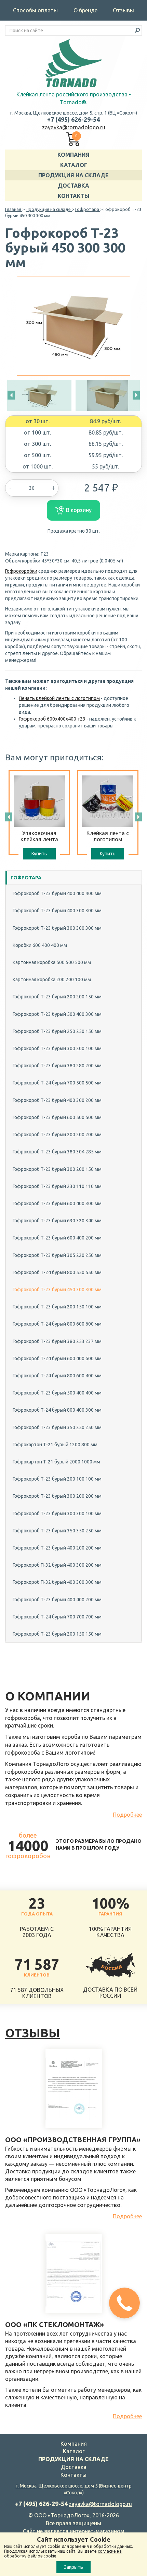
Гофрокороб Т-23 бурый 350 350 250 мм (57, 1531)
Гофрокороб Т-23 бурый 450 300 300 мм (57, 1290)
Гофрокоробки (21, 571)
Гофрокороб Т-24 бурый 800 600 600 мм (57, 1324)
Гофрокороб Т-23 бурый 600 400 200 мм (57, 1238)
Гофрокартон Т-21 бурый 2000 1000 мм (56, 1462)
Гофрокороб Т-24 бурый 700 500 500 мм (57, 1083)
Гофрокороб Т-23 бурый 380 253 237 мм (57, 1341)
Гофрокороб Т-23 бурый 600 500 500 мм (57, 1117)
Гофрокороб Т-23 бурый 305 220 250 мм (57, 1255)
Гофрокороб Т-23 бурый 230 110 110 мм (57, 1186)
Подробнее (127, 1815)
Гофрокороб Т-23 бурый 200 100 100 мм (57, 1479)
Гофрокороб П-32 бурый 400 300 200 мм (57, 1565)
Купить (39, 854)
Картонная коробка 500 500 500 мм (52, 962)
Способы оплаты (35, 10)
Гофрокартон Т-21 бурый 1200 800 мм (55, 1445)
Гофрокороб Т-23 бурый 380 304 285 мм (57, 1152)
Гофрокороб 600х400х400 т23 (52, 719)
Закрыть (73, 2567)
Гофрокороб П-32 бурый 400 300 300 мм (57, 1582)
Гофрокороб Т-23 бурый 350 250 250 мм (57, 1427)
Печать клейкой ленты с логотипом (59, 698)
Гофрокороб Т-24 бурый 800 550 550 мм (57, 1272)
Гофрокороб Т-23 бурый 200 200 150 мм (57, 997)
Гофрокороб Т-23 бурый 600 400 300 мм (57, 1203)
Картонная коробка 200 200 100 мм (52, 980)
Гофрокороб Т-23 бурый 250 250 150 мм (57, 1031)
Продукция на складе (73, 175)
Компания (73, 155)
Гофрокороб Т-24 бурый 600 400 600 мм (57, 1358)
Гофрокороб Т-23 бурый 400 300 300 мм (57, 911)
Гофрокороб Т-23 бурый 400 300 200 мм (57, 1100)
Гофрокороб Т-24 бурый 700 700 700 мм (57, 1617)
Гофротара (26, 878)
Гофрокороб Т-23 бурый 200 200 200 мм (57, 1135)
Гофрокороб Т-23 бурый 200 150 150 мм (57, 1634)
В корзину (79, 510)
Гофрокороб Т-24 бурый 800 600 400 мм (57, 1376)
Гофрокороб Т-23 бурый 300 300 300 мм (57, 928)
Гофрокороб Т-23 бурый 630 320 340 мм (57, 1221)
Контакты (74, 196)
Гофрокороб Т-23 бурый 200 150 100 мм (57, 1307)
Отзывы (123, 10)
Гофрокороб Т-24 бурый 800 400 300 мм (57, 1410)
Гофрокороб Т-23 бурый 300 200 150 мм (57, 1169)
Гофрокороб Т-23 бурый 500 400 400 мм (57, 1393)
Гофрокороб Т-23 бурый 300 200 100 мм (57, 1048)
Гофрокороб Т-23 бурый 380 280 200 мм (57, 1066)
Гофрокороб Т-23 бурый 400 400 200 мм (57, 1600)
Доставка (73, 186)
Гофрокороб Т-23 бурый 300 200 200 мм (57, 1496)
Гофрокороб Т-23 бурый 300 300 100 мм (57, 1513)
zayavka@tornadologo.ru (74, 127)
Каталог (74, 165)
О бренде (85, 10)
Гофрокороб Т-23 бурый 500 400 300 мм (57, 1014)
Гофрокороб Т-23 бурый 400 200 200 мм (57, 1548)
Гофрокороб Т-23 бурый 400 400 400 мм (57, 893)
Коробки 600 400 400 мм (40, 945)
